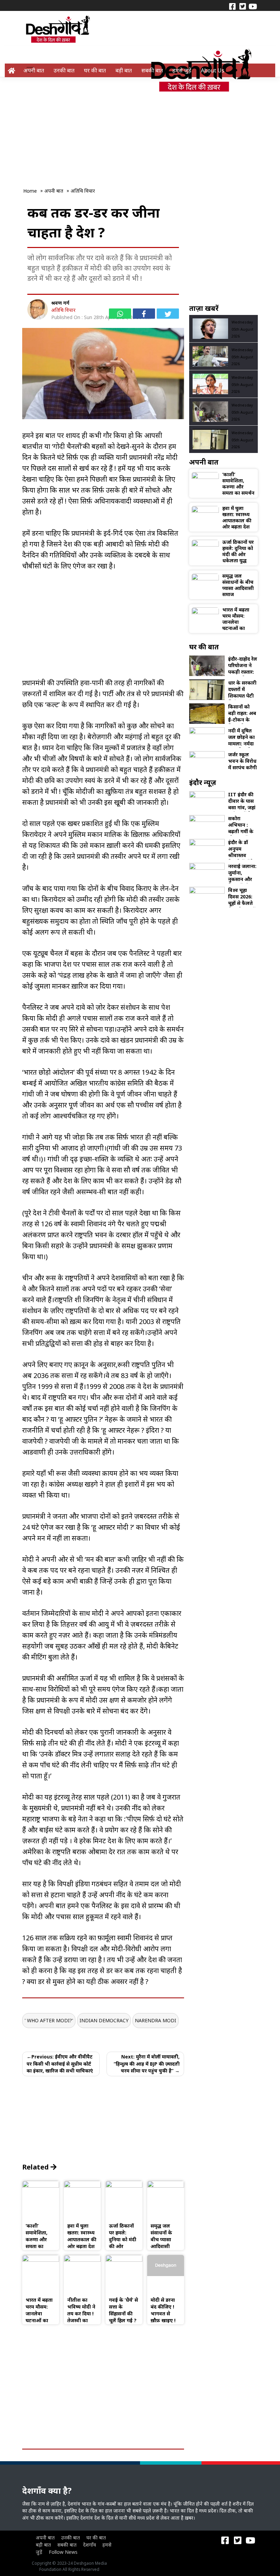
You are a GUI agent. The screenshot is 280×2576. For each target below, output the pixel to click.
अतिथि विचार (63, 310)
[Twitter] (242, 6)
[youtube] (253, 6)
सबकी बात (152, 70)
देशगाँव (89, 2545)
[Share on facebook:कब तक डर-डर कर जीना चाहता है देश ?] (144, 314)
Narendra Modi (156, 2020)
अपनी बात (34, 70)
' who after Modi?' (49, 2020)
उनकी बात (64, 70)
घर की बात (95, 70)
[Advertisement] (141, 127)
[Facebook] (232, 6)
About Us (213, 70)
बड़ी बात (124, 70)
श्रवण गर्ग (60, 303)
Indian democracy (104, 2020)
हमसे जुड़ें (182, 70)
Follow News (63, 2552)
